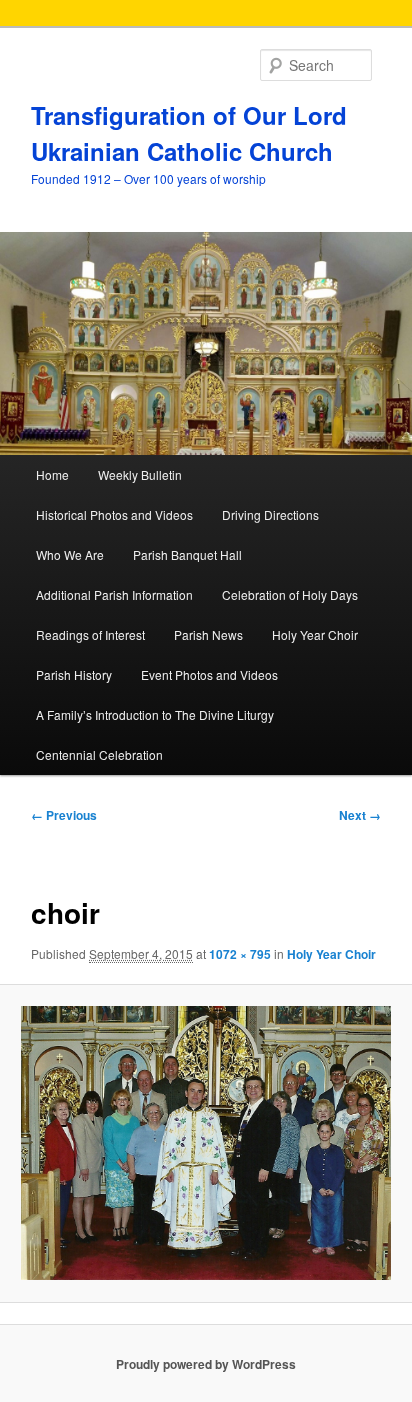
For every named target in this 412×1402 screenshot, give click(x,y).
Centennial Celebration (99, 754)
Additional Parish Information (114, 594)
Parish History (74, 674)
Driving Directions (270, 514)
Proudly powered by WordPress (206, 1364)
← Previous (64, 815)
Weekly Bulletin (140, 474)
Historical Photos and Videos (114, 514)
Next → (360, 815)
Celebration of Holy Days (290, 594)
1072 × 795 (240, 954)
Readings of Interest (90, 634)
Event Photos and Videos (209, 674)
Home (52, 474)
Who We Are (70, 554)
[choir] (205, 1143)
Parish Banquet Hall (187, 554)
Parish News (208, 634)
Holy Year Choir (315, 634)
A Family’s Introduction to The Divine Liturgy (155, 714)
